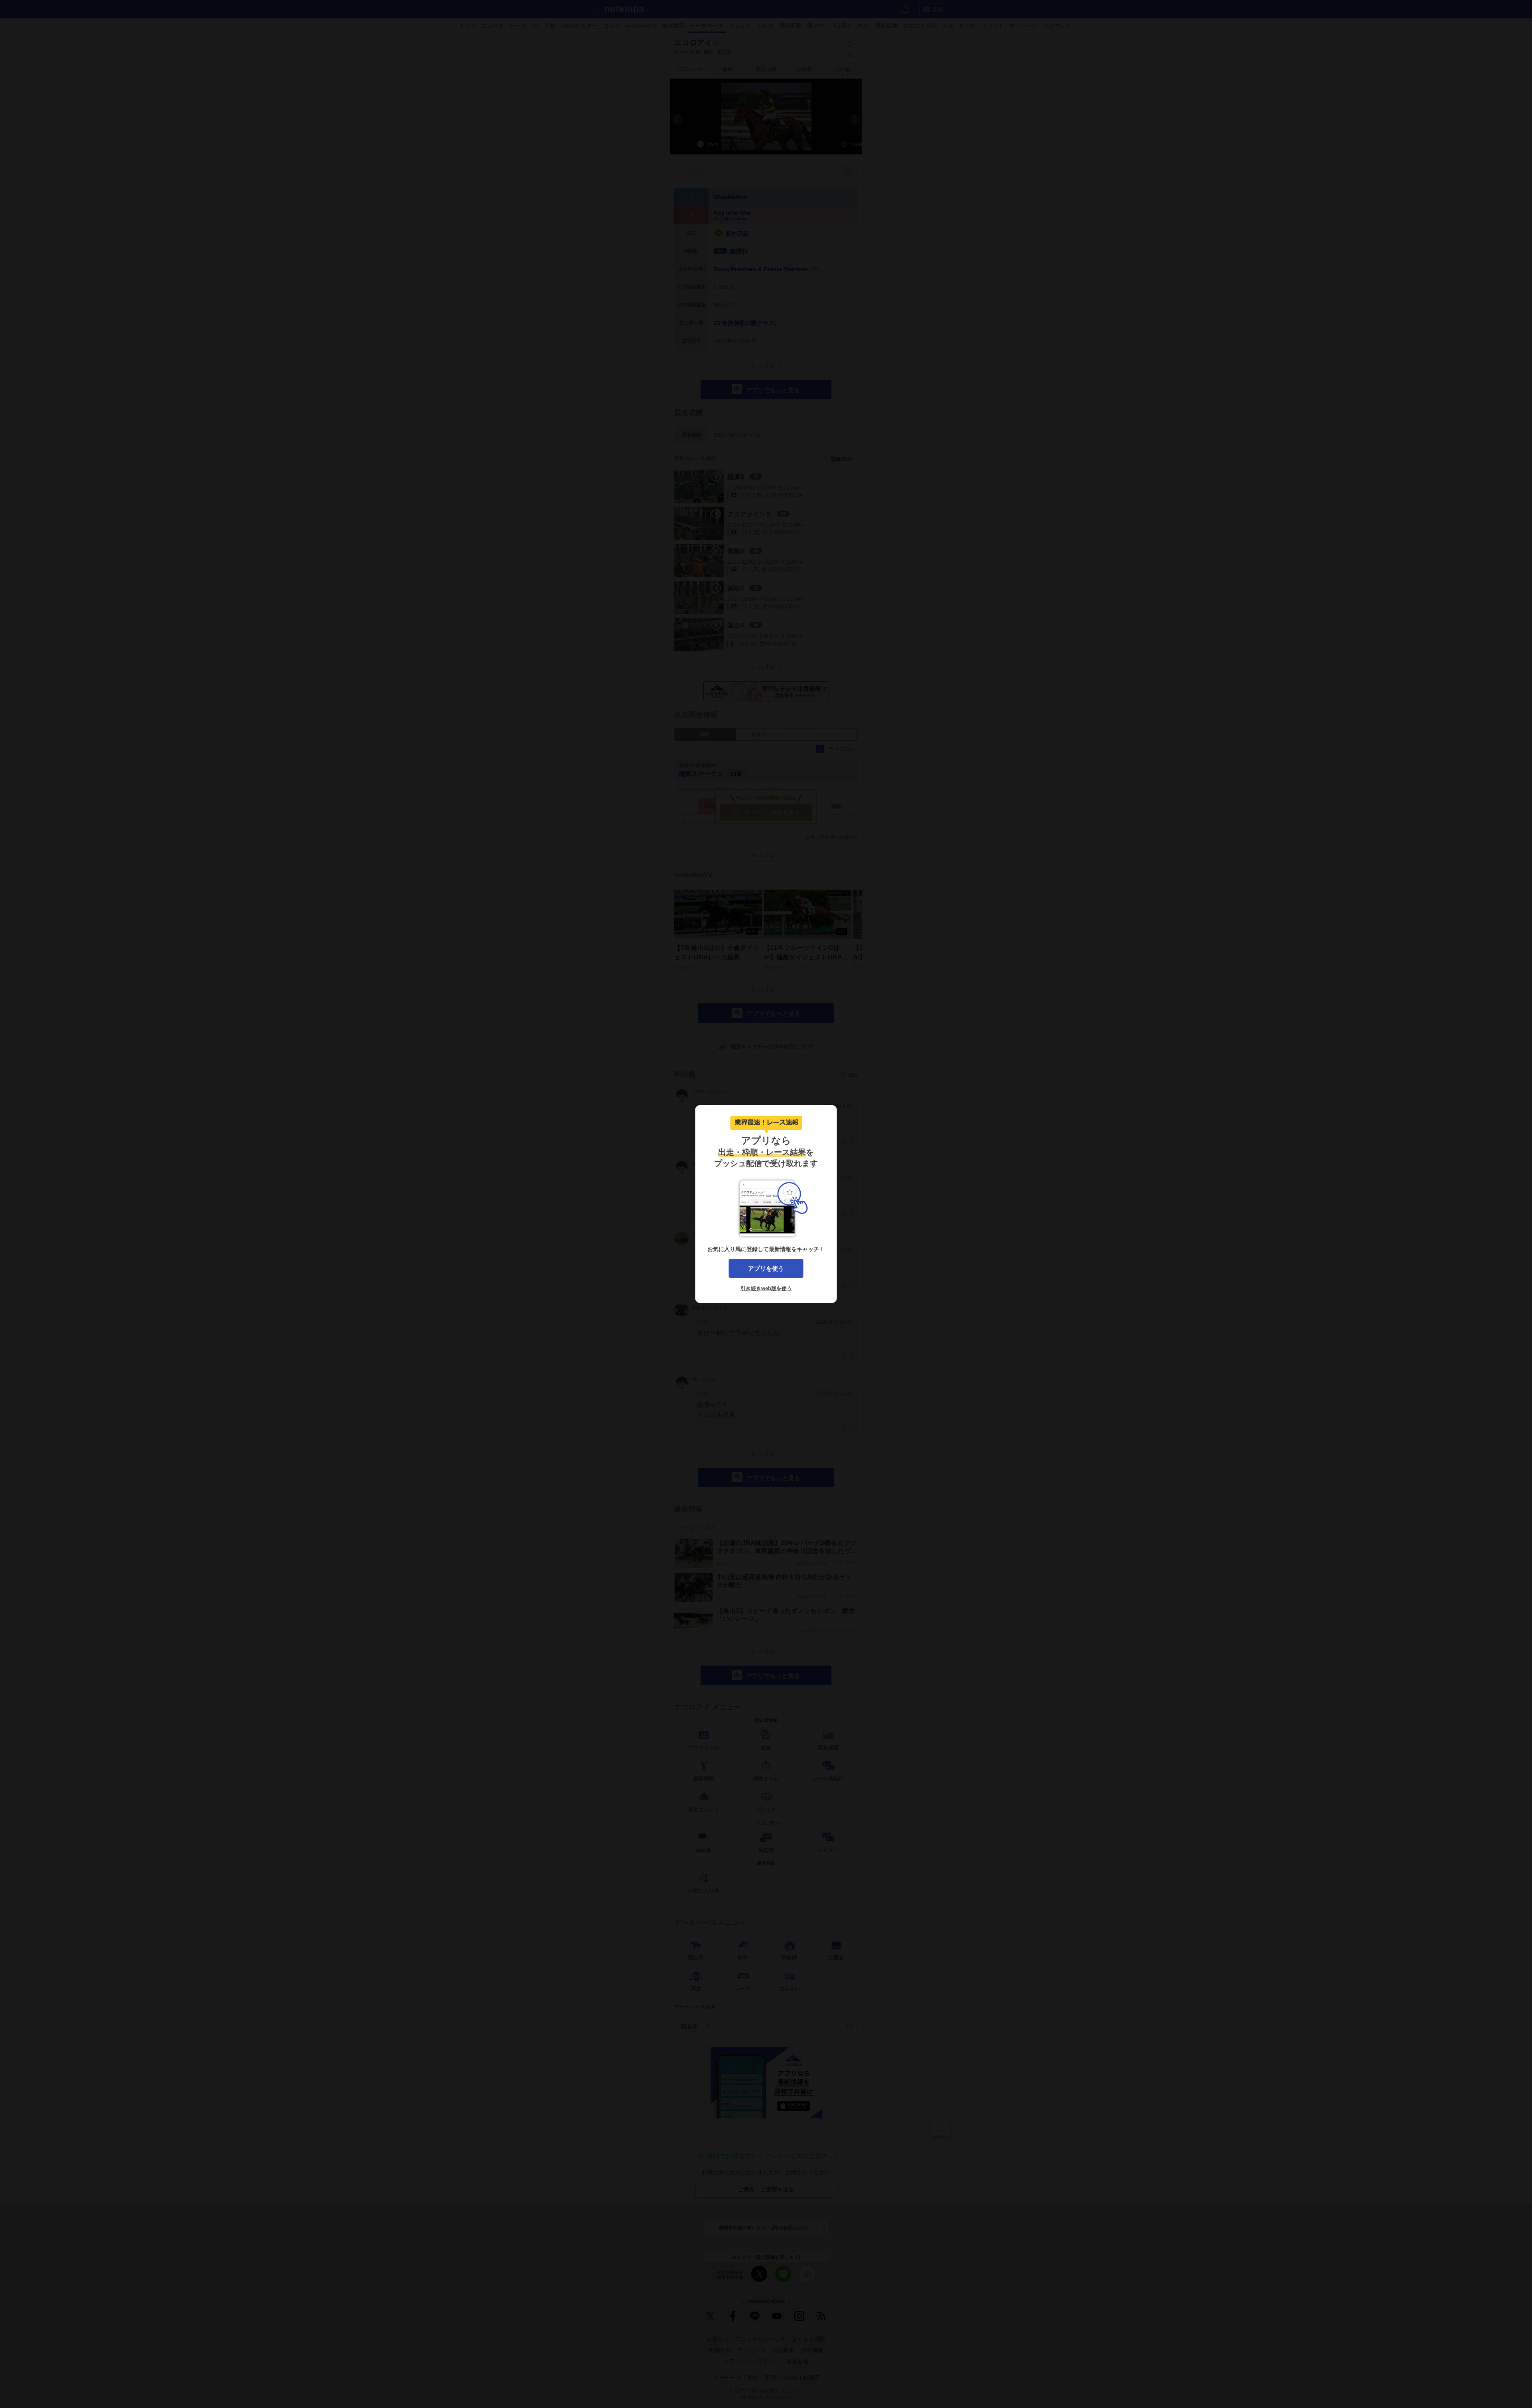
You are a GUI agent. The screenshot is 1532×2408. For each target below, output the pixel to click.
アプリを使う (766, 1268)
